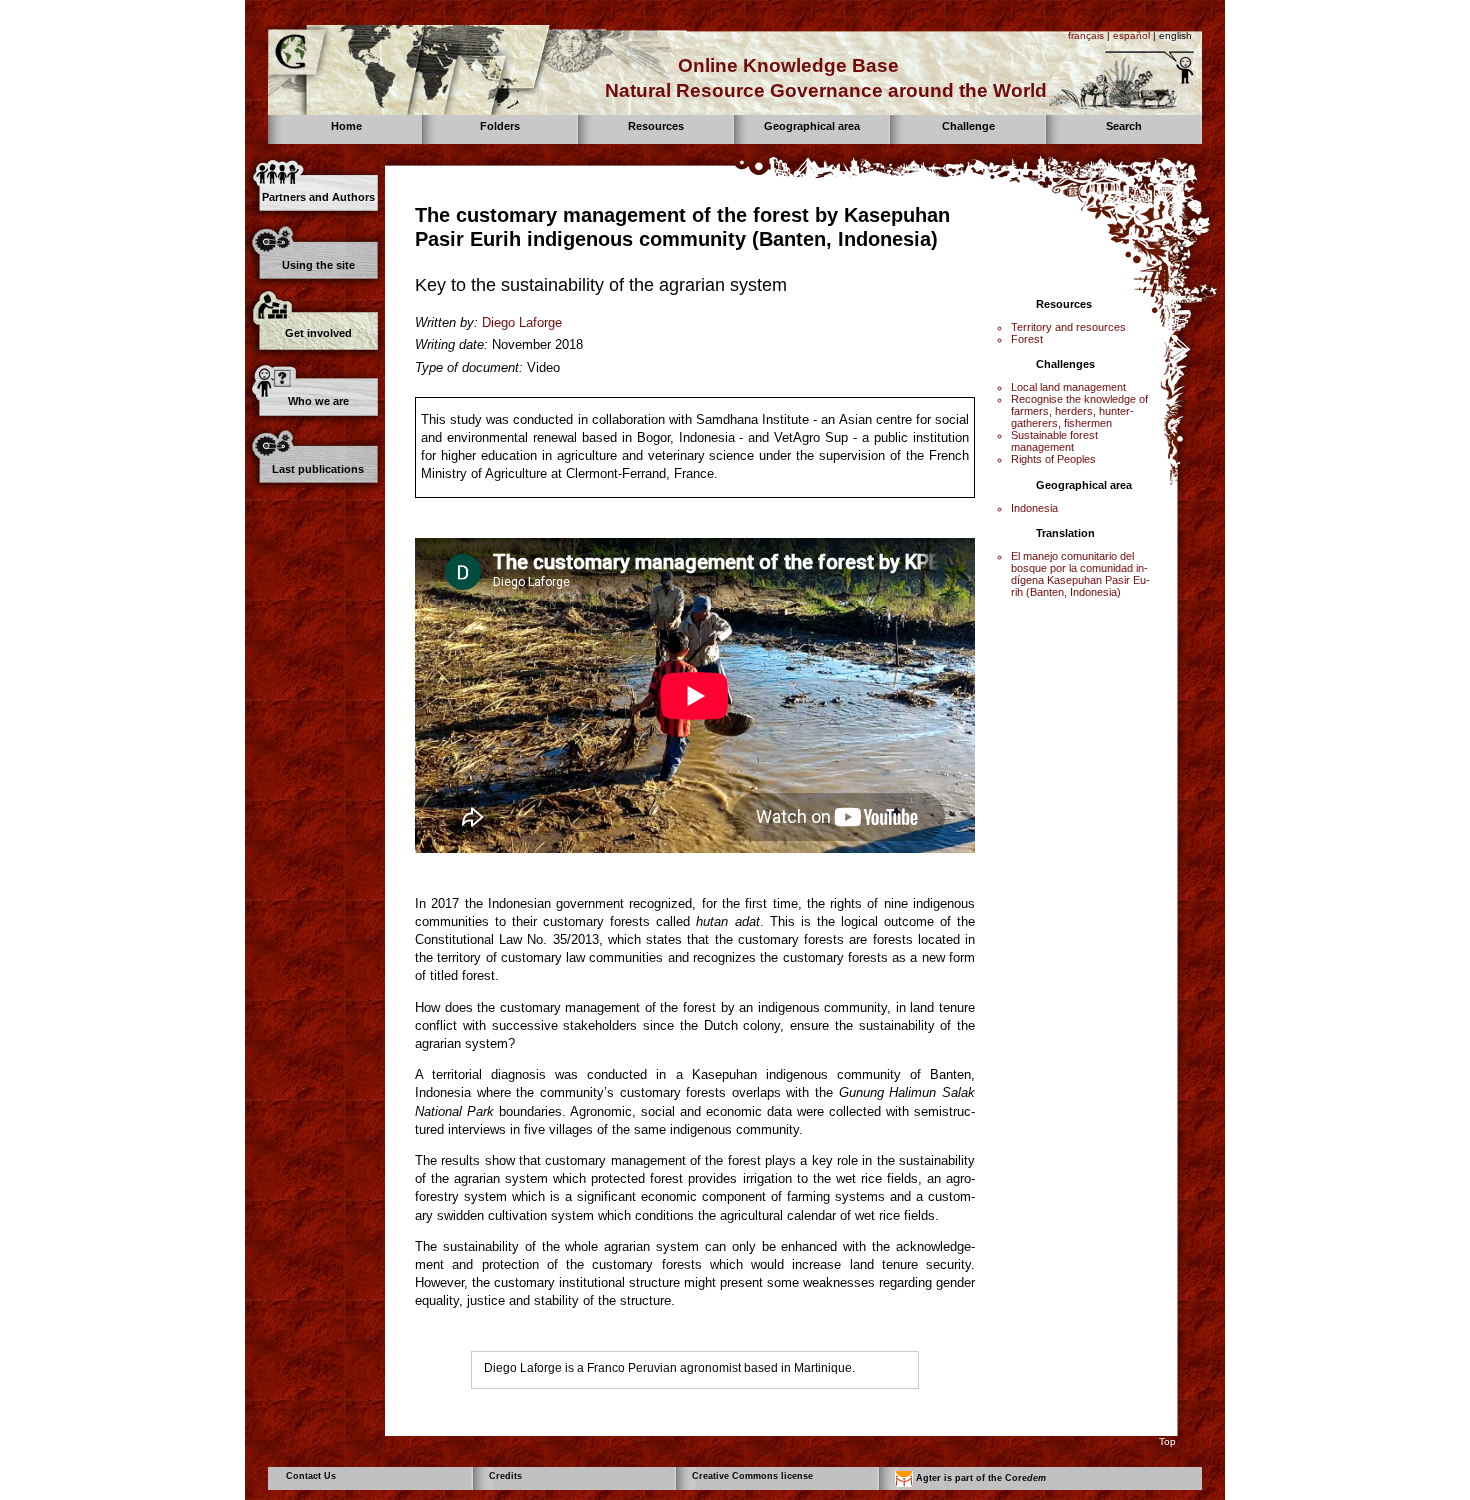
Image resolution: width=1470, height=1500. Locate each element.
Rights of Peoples (1053, 459)
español (1131, 35)
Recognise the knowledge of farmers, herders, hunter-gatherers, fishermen (1079, 411)
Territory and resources (1068, 327)
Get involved (318, 333)
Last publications (318, 469)
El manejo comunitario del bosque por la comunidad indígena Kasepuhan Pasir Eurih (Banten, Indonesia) (1080, 574)
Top (1167, 1441)
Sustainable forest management (1054, 441)
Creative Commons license (752, 1476)
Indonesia (1034, 508)
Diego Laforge (522, 322)
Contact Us (311, 1476)
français (1086, 35)
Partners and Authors (318, 197)
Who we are (318, 401)
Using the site (318, 265)
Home (346, 126)
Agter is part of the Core (979, 1478)
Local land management (1068, 387)
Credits (505, 1476)
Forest (1027, 339)
